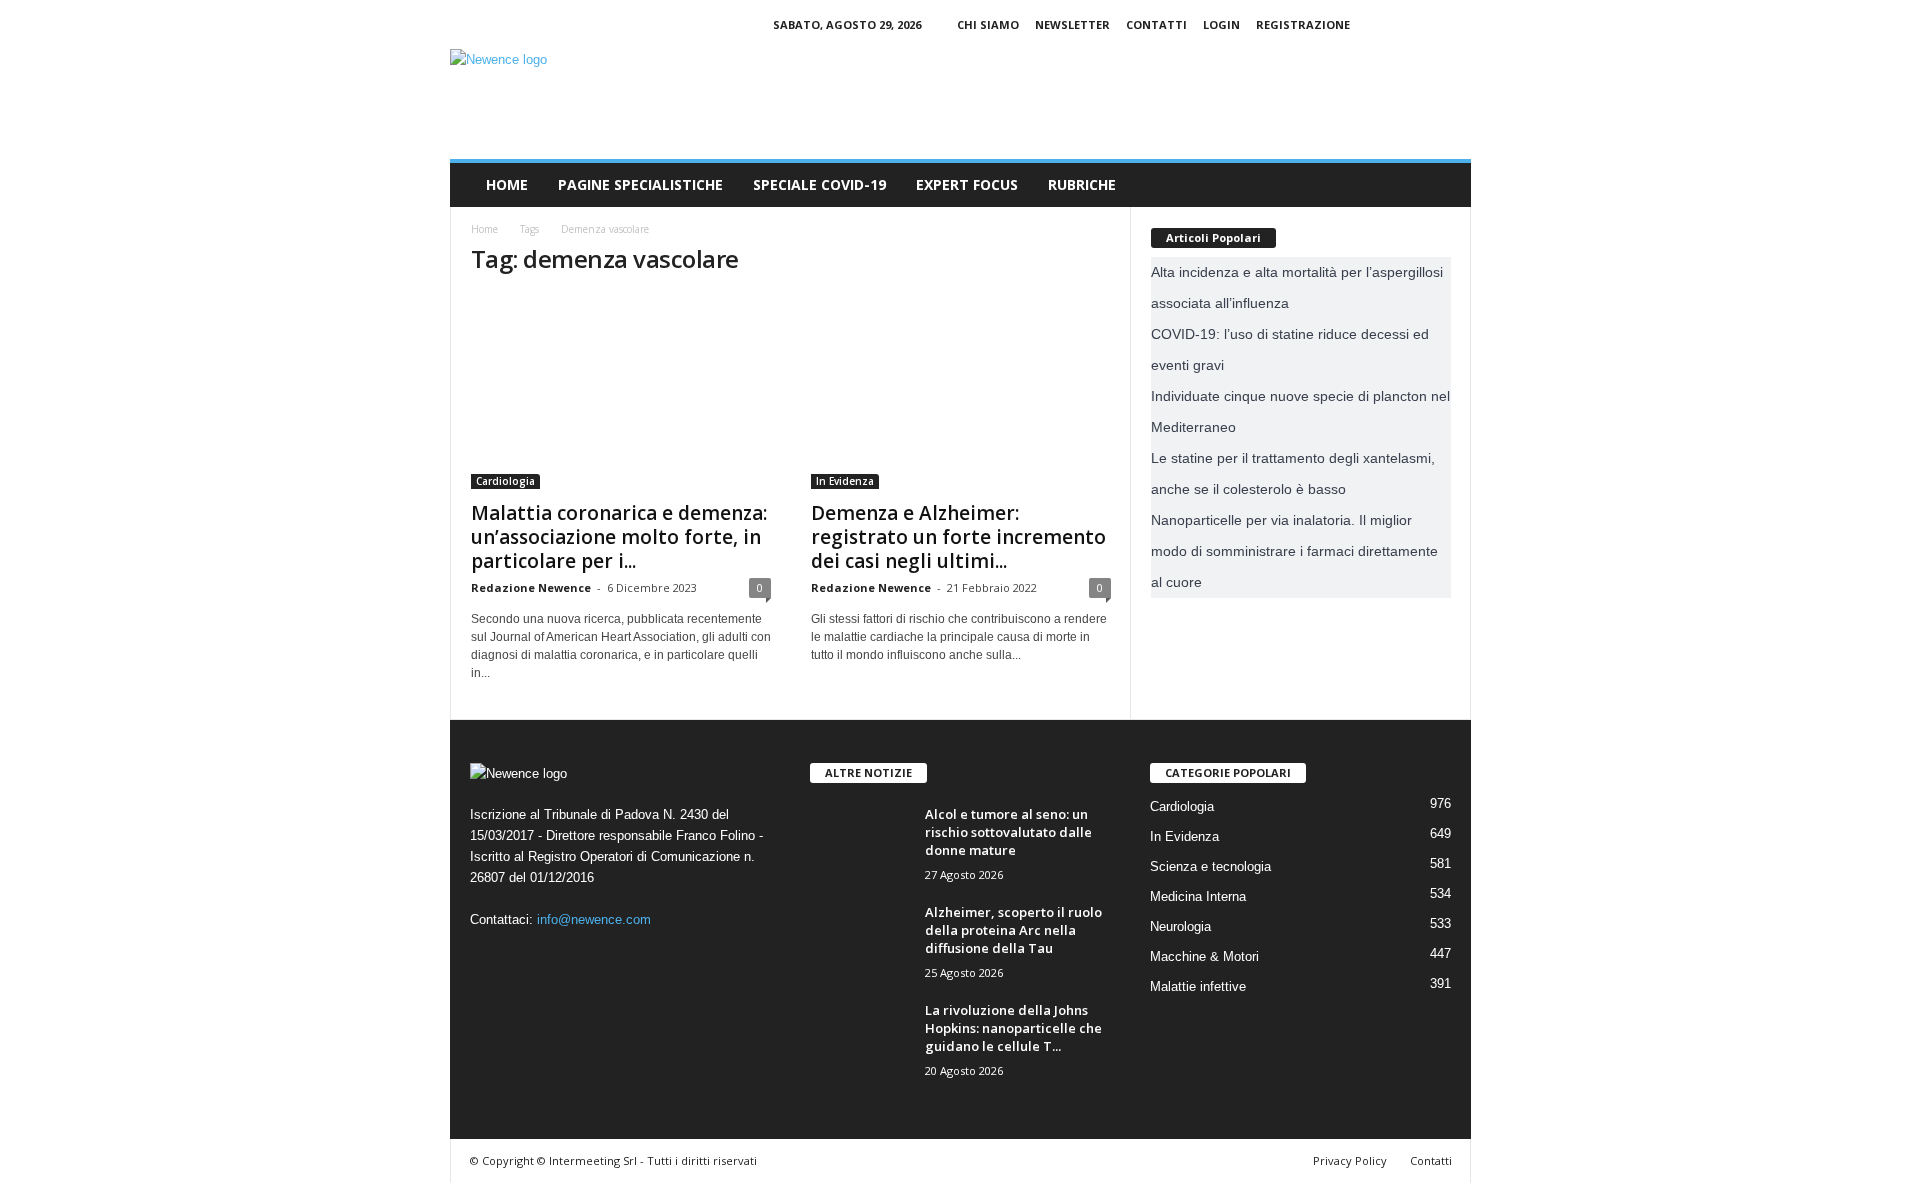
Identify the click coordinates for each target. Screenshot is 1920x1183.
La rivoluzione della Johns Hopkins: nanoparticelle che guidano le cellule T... (1013, 1028)
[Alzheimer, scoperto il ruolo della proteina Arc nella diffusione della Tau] (860, 940)
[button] (1441, 185)
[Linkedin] (1425, 24)
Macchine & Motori (1204, 956)
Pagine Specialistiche (640, 184)
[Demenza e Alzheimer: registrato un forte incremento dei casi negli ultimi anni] (961, 392)
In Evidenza (845, 481)
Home (507, 184)
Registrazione (1303, 24)
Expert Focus (967, 184)
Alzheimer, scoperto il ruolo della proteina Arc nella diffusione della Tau (1013, 930)
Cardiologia (505, 481)
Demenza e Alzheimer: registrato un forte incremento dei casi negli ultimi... (958, 537)
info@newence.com (594, 919)
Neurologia (1180, 926)
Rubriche (1082, 184)
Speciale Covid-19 (819, 184)
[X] (1456, 24)
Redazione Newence (531, 587)
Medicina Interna (1198, 896)
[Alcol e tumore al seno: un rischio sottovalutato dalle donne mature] (860, 842)
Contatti (1156, 24)
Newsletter (1072, 24)
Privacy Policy (1350, 1160)
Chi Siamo (988, 24)
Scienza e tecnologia (1210, 866)
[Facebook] (1394, 24)
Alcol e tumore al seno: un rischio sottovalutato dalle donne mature (1008, 832)
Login (1221, 24)
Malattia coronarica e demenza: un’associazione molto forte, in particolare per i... (619, 537)
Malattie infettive (1198, 986)
